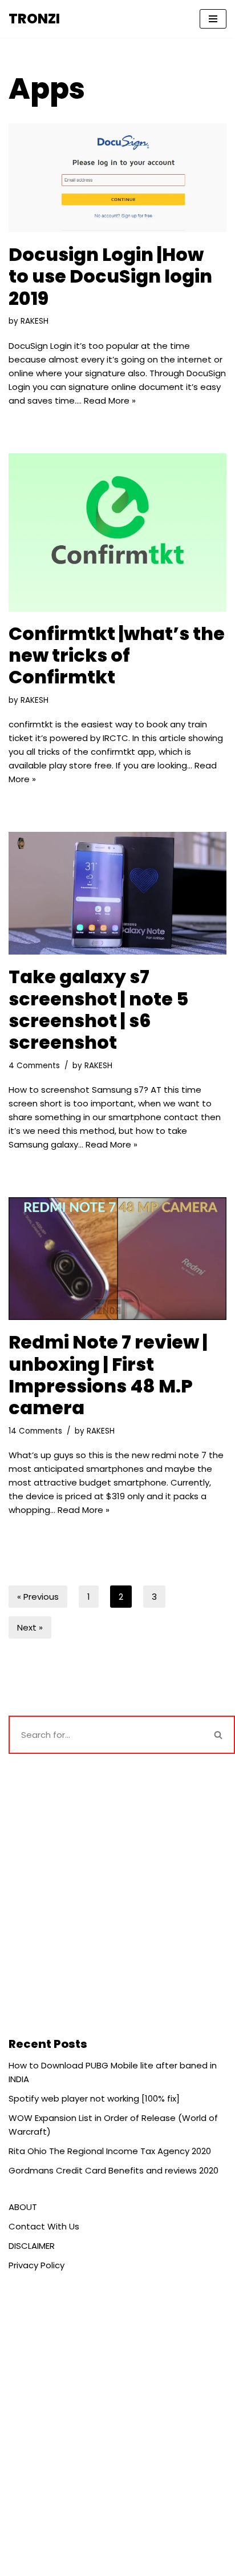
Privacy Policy (37, 2265)
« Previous (38, 1597)
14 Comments (35, 1431)
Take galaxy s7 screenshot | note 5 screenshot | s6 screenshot (98, 1009)
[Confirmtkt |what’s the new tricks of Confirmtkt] (117, 532)
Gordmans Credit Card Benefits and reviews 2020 (114, 2170)
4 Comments (34, 1066)
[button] (218, 1735)
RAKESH (35, 321)
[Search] (219, 1735)
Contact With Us (44, 2226)
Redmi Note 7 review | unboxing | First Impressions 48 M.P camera (108, 1375)
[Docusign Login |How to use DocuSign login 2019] (117, 178)
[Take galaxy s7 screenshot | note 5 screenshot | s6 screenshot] (117, 893)
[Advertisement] (117, 1894)
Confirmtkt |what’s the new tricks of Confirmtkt (117, 655)
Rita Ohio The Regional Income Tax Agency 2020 (110, 2151)
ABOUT (23, 2207)
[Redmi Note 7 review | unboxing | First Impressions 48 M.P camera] (117, 1259)
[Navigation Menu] (213, 19)
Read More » (110, 401)
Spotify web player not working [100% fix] (94, 2098)
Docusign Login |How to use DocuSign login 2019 (110, 276)
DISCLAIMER (32, 2246)
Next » (30, 1627)
